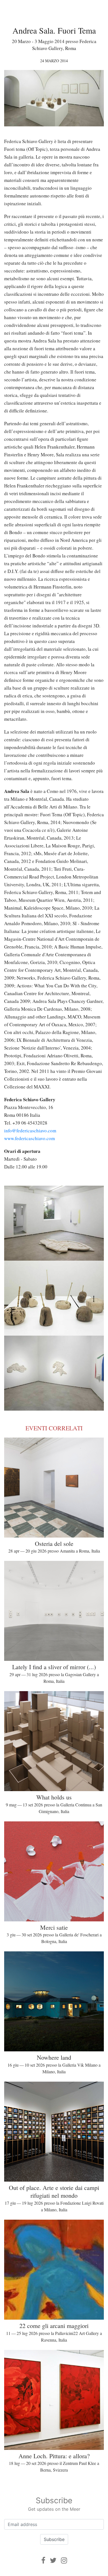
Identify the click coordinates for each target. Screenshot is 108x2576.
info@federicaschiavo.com (30, 1131)
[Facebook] (43, 2560)
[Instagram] (64, 2560)
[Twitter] (53, 2560)
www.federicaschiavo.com (29, 1138)
